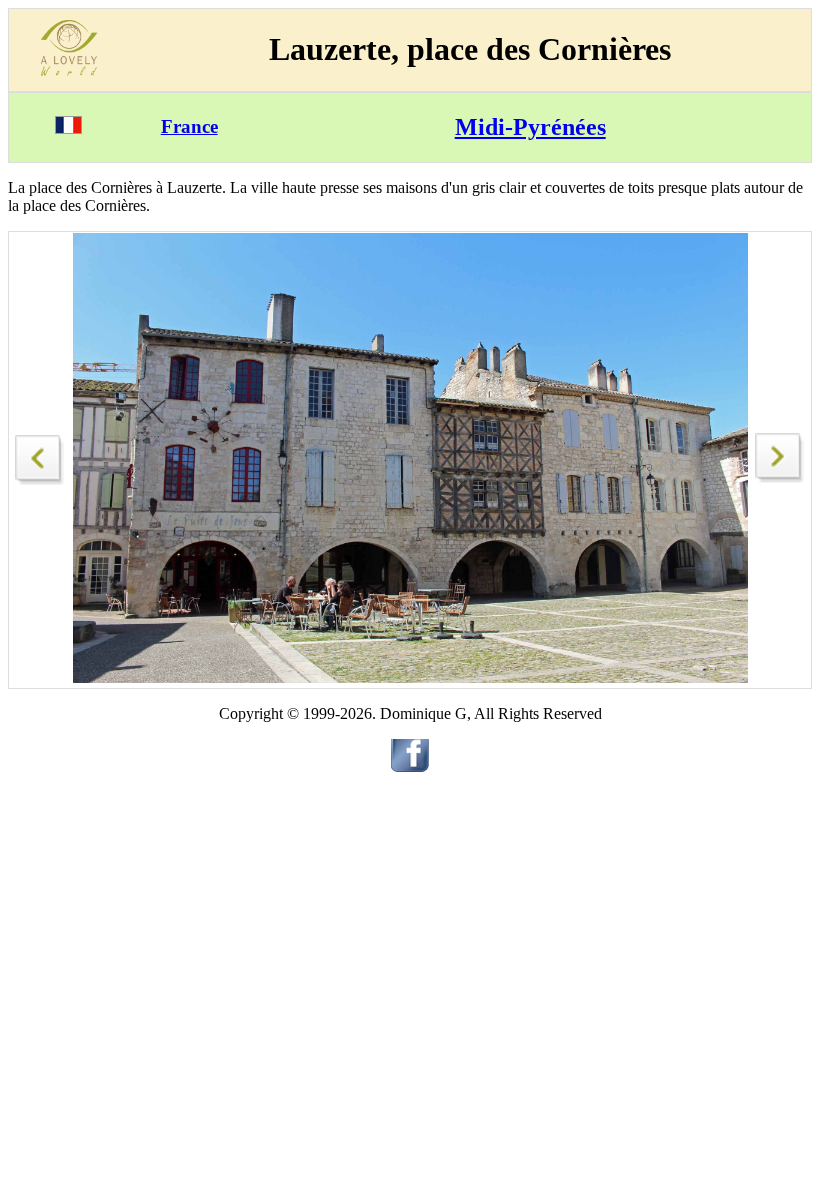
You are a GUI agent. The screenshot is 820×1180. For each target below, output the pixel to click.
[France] (68, 128)
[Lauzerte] (40, 454)
